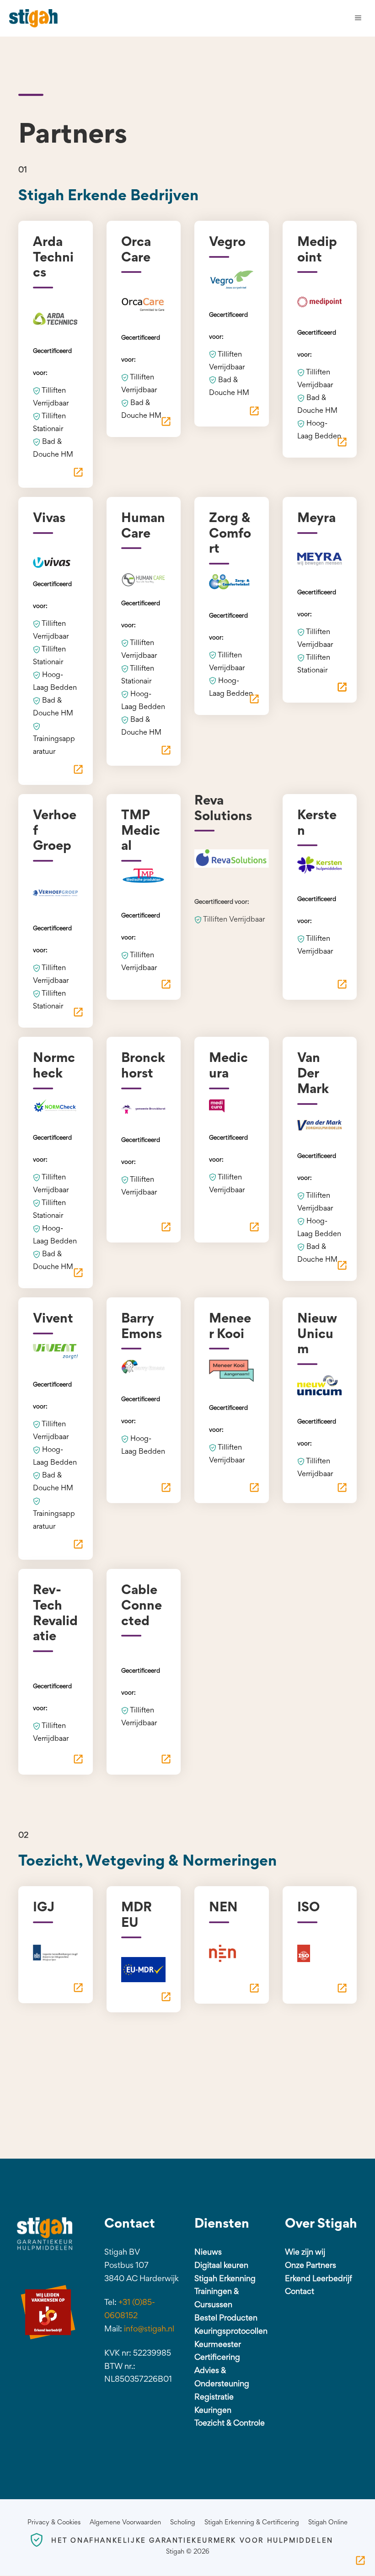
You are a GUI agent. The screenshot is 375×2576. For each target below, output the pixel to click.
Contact (300, 2292)
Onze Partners (311, 2266)
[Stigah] (33, 18)
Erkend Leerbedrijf (319, 2279)
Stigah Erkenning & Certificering (252, 2523)
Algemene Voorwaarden (125, 2523)
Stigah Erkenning (225, 2279)
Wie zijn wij (305, 2253)
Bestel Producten (226, 2319)
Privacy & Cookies (54, 2523)
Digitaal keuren (221, 2266)
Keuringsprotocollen (231, 2332)
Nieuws (208, 2253)
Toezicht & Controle (230, 2424)
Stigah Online (328, 2523)
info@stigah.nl (149, 2330)
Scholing (183, 2523)
